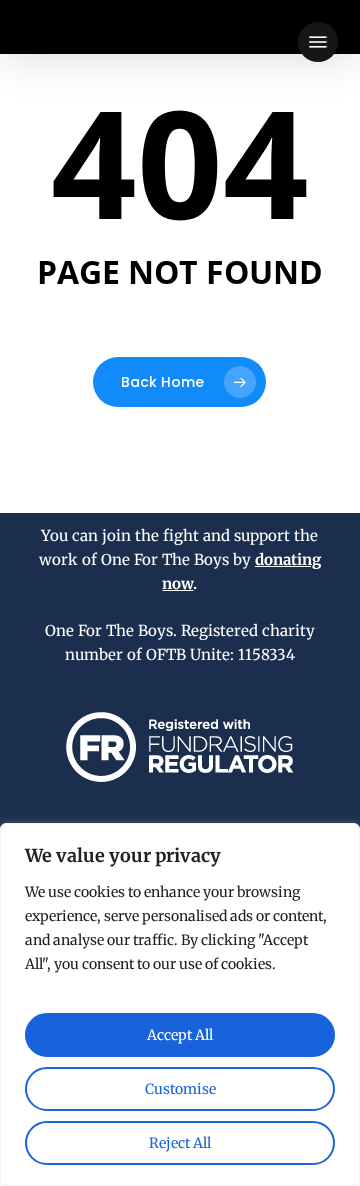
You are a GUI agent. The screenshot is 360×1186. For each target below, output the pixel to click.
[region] (180, 1004)
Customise (180, 1089)
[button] (318, 42)
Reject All (180, 1143)
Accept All (180, 1035)
